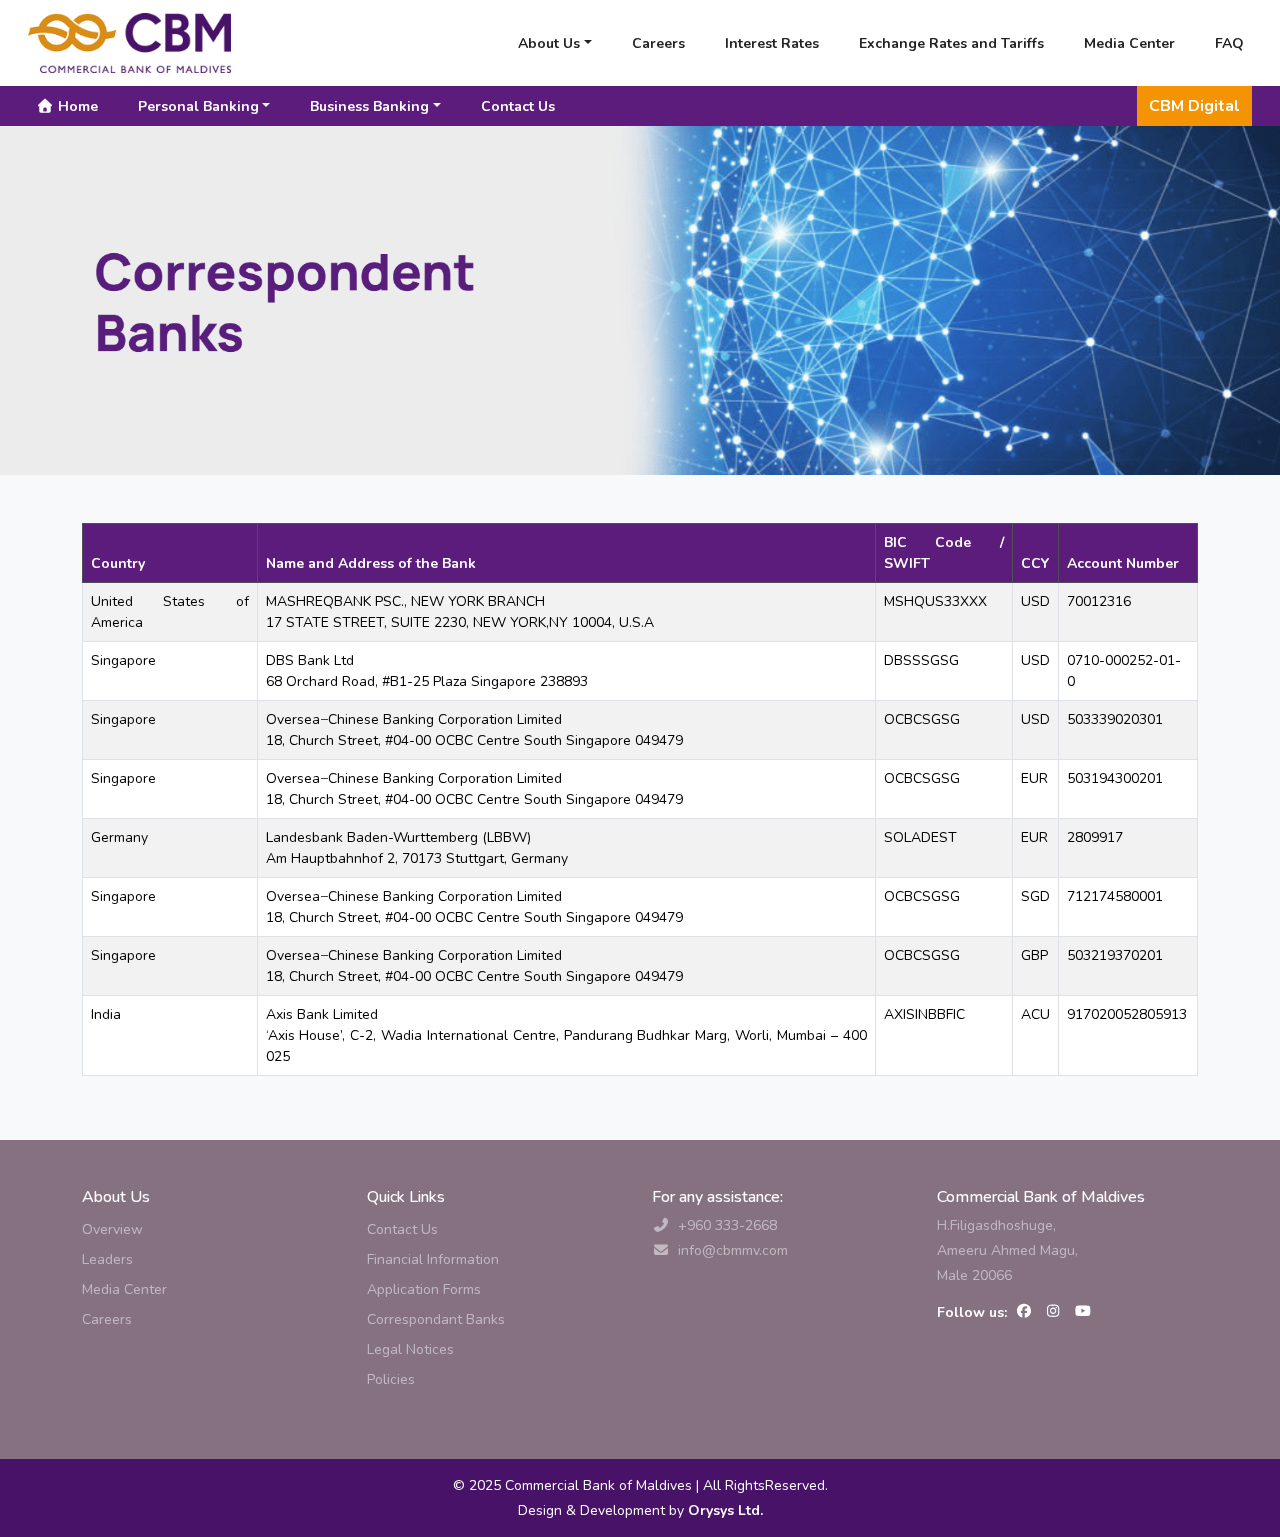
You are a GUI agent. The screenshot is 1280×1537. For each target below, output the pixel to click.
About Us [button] (549, 43)
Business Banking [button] (369, 106)
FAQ (1229, 43)
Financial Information (433, 1259)
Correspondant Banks (436, 1319)
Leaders (107, 1259)
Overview (112, 1229)
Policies (391, 1379)
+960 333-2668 (727, 1225)
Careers (658, 43)
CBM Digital (1194, 106)
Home (76, 106)
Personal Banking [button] (198, 106)
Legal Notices (410, 1349)
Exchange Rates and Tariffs (951, 43)
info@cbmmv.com (733, 1250)
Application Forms (424, 1289)
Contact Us (518, 106)
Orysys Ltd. (723, 1510)
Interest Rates (772, 43)
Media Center (1129, 43)
